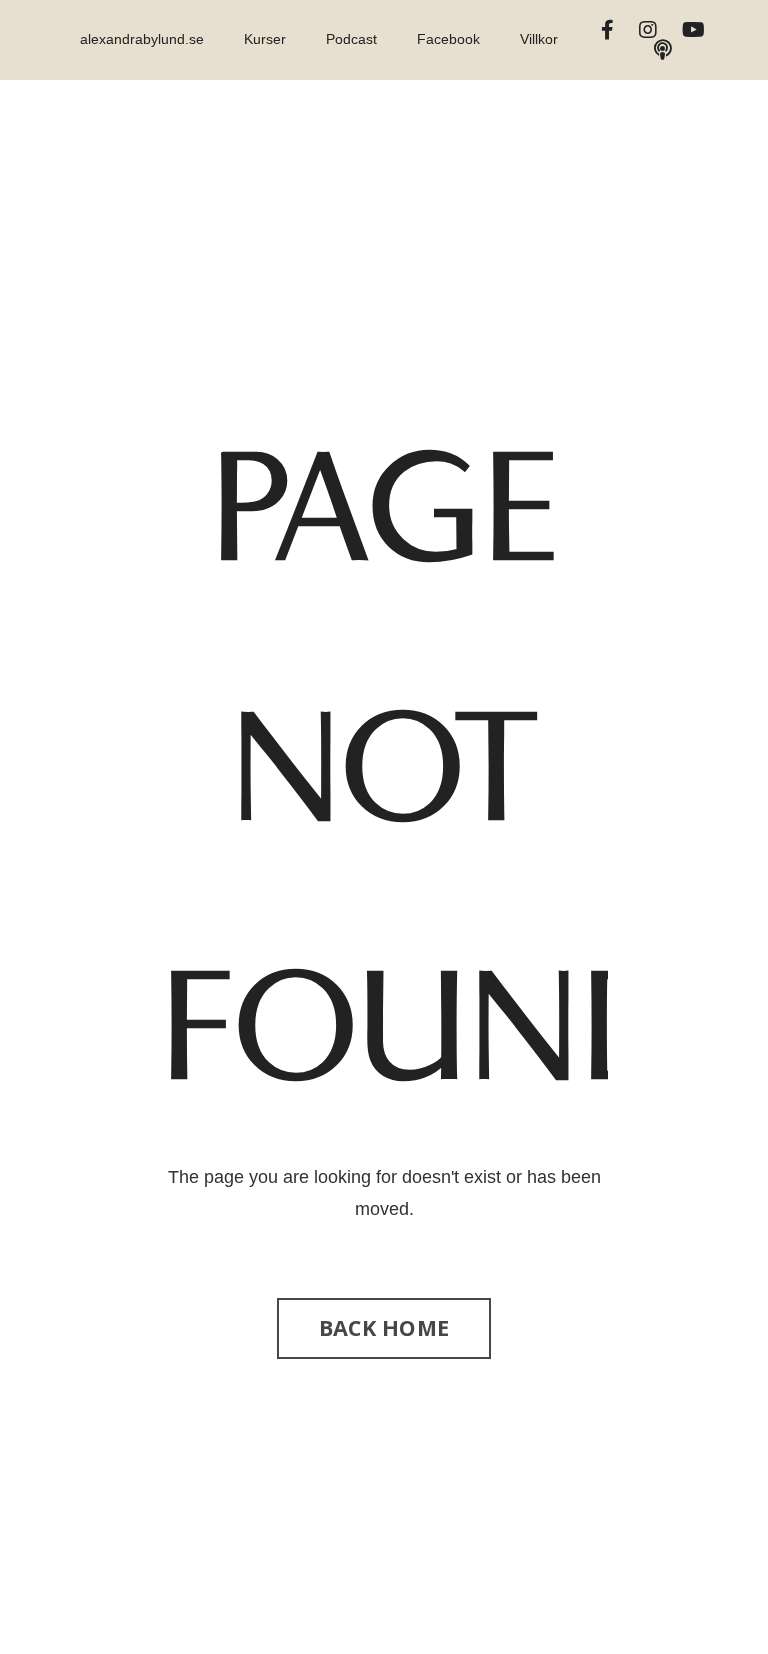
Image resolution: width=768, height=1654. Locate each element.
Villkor (539, 39)
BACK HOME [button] (384, 1327)
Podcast (351, 39)
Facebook (448, 39)
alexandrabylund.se (142, 39)
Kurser (265, 39)
